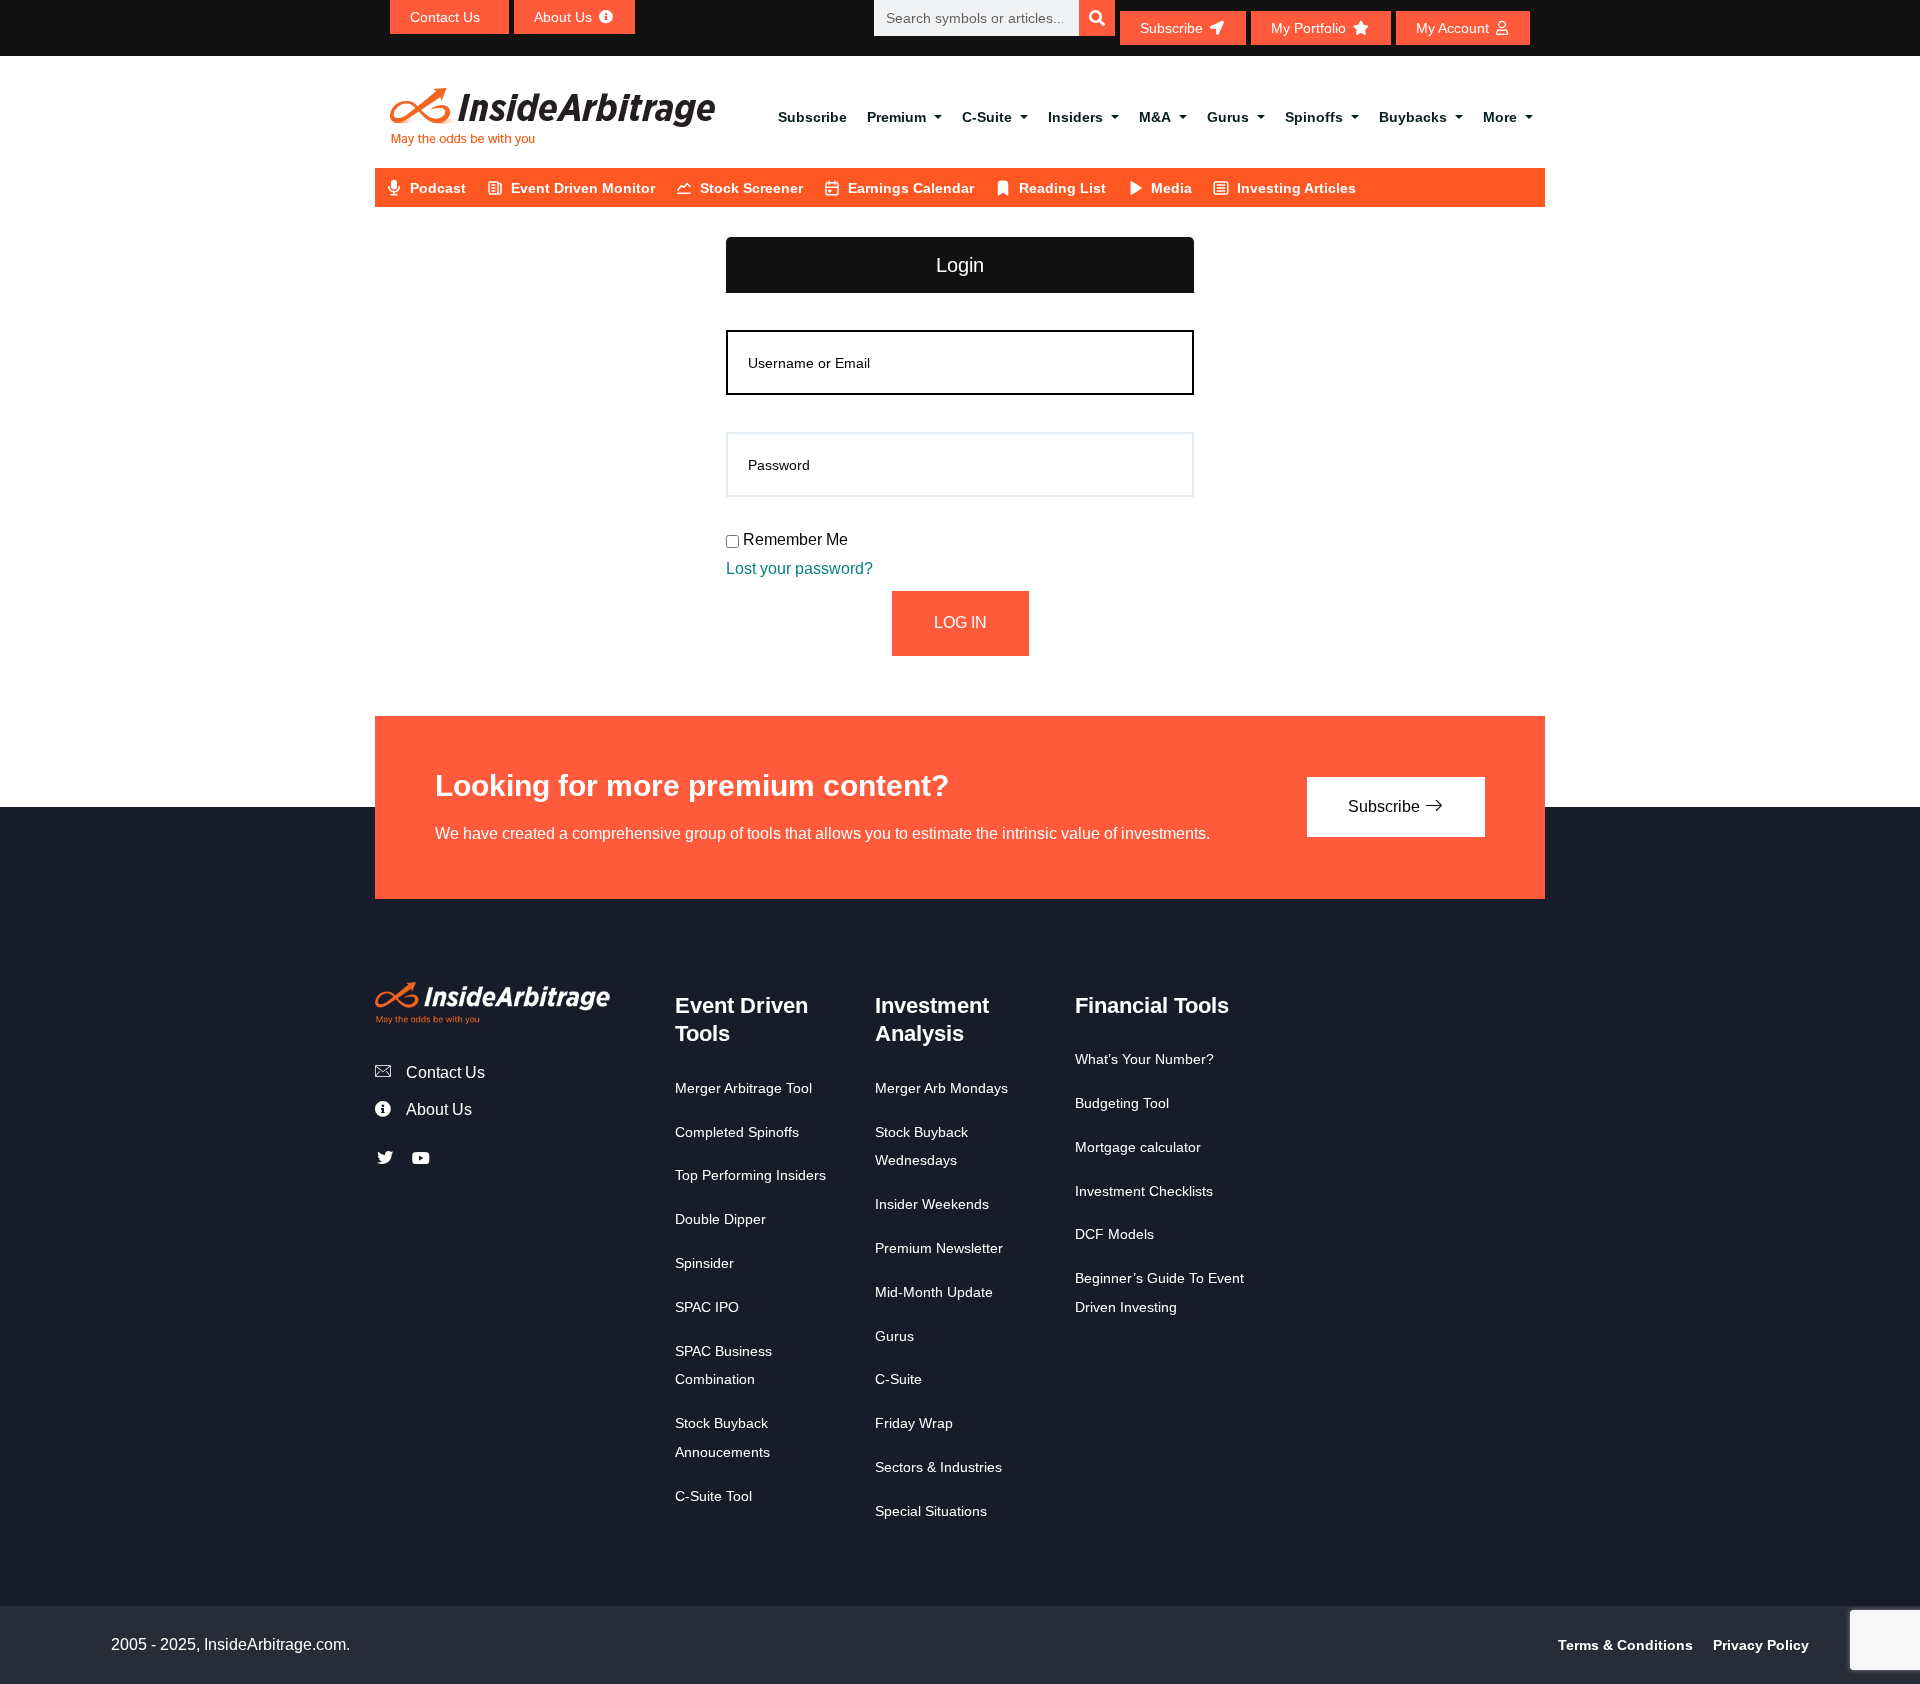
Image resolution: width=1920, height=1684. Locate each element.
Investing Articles (1296, 188)
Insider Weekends (932, 1204)
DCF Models (1114, 1234)
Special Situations (931, 1511)
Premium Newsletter (939, 1248)
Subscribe (812, 117)
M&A (1155, 117)
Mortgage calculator (1138, 1147)
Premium (896, 117)
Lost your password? (799, 568)
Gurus (1228, 117)
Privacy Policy (1761, 1645)
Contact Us (445, 1072)
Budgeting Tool (1122, 1103)
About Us (439, 1109)
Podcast (438, 188)
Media (1171, 188)
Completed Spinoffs (737, 1132)
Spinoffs (1314, 117)
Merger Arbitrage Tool (743, 1088)
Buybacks (1413, 117)
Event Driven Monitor (583, 188)
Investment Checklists (1144, 1191)
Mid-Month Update (934, 1292)
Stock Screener (751, 188)
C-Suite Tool (713, 1496)
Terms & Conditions (1625, 1645)
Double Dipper (720, 1219)
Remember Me (793, 539)
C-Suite (987, 117)
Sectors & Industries (938, 1467)
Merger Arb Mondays (941, 1088)
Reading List (1062, 188)
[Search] (1097, 18)
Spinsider (704, 1263)
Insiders (1075, 117)
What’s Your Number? (1144, 1059)
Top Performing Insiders (750, 1175)
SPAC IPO (707, 1307)
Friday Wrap (914, 1423)
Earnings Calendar (911, 188)
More (1500, 117)
